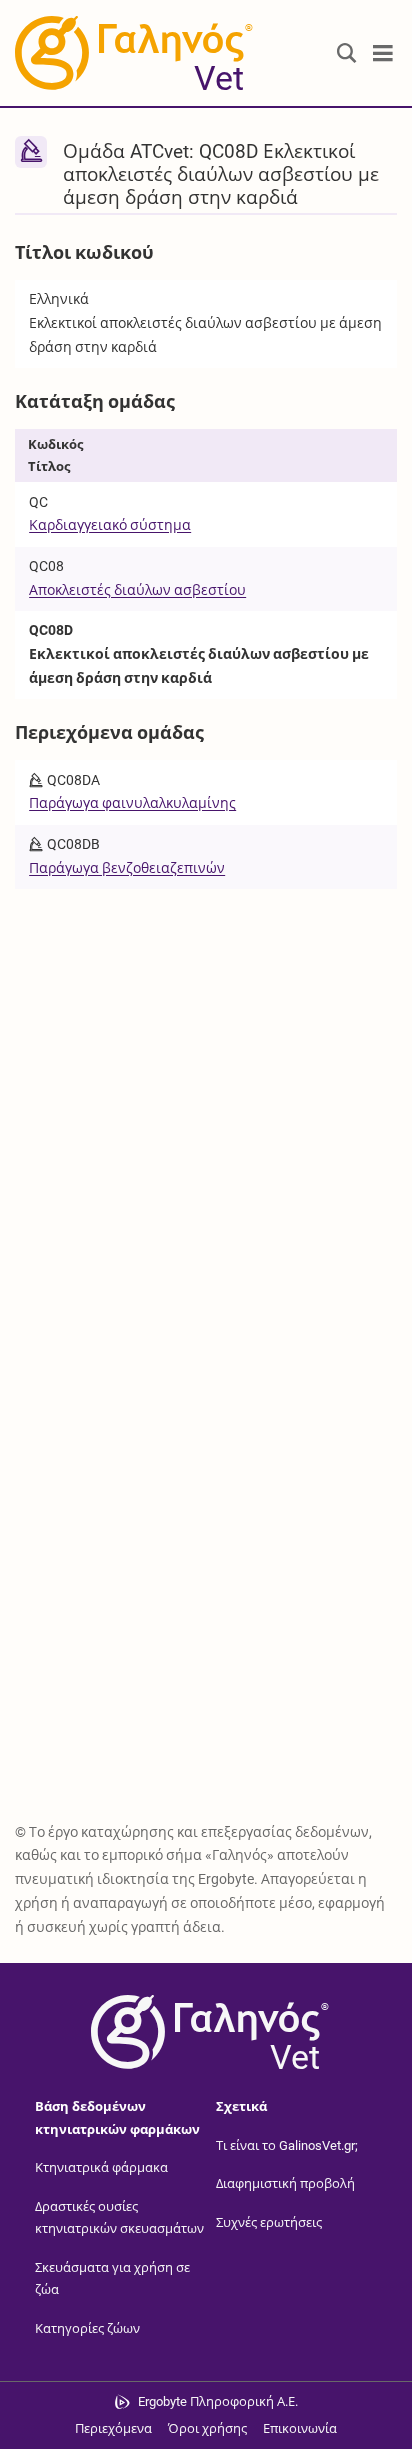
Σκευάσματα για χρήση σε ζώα (112, 2279)
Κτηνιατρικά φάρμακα (101, 2167)
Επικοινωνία (300, 2428)
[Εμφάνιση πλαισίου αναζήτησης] (347, 53)
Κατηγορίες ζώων (87, 2328)
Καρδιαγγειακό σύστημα (110, 525)
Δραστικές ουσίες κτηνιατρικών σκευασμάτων (119, 2218)
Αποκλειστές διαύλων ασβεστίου (137, 590)
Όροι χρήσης (207, 2428)
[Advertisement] (206, 1106)
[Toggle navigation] (383, 53)
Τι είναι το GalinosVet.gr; (287, 2145)
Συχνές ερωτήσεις (269, 2222)
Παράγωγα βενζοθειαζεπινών (127, 868)
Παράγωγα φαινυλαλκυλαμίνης (132, 803)
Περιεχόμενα (113, 2428)
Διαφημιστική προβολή (285, 2183)
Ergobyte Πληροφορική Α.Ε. (218, 2401)
